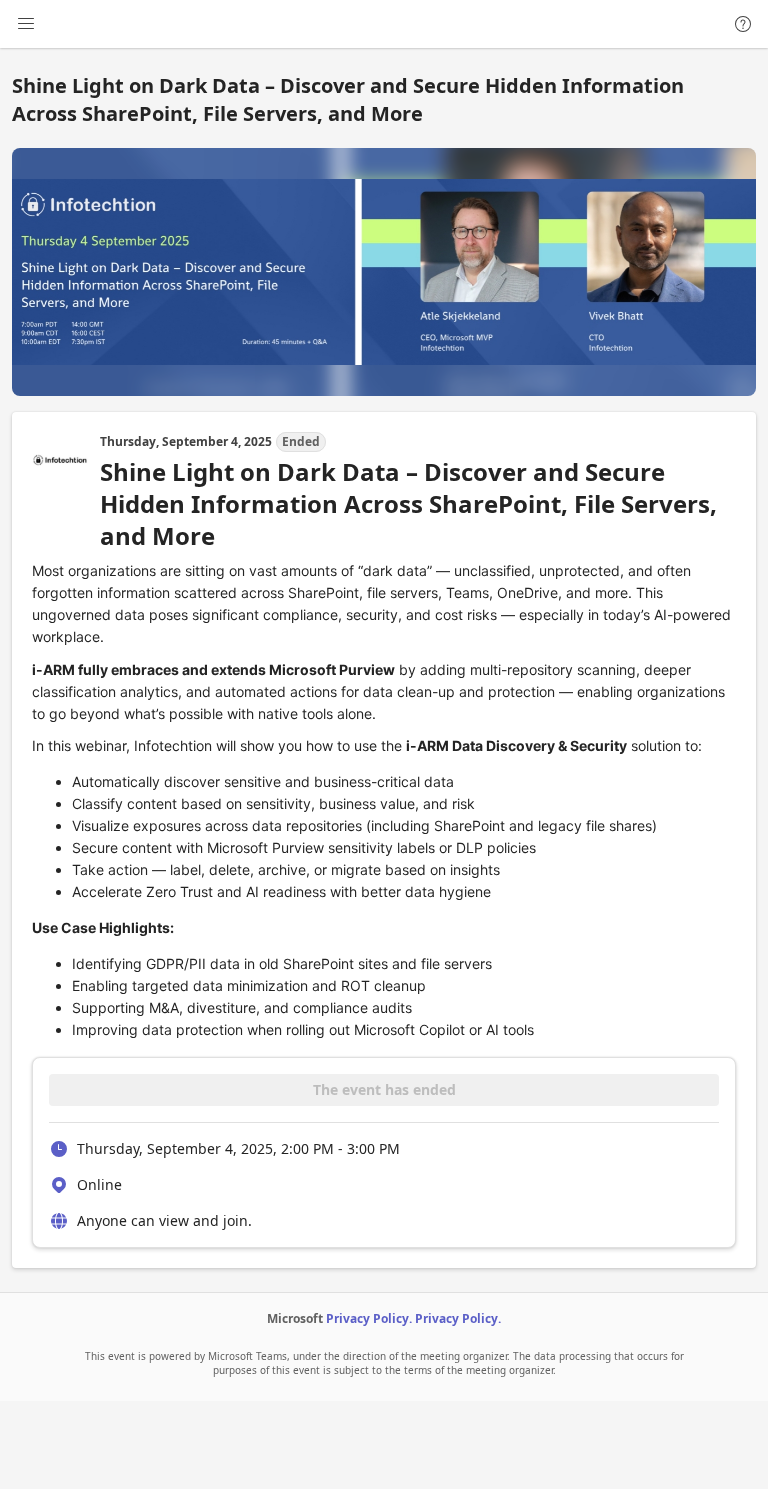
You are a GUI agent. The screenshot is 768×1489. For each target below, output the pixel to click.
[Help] (743, 24)
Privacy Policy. (369, 1318)
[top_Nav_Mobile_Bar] (26, 24)
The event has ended (384, 1089)
